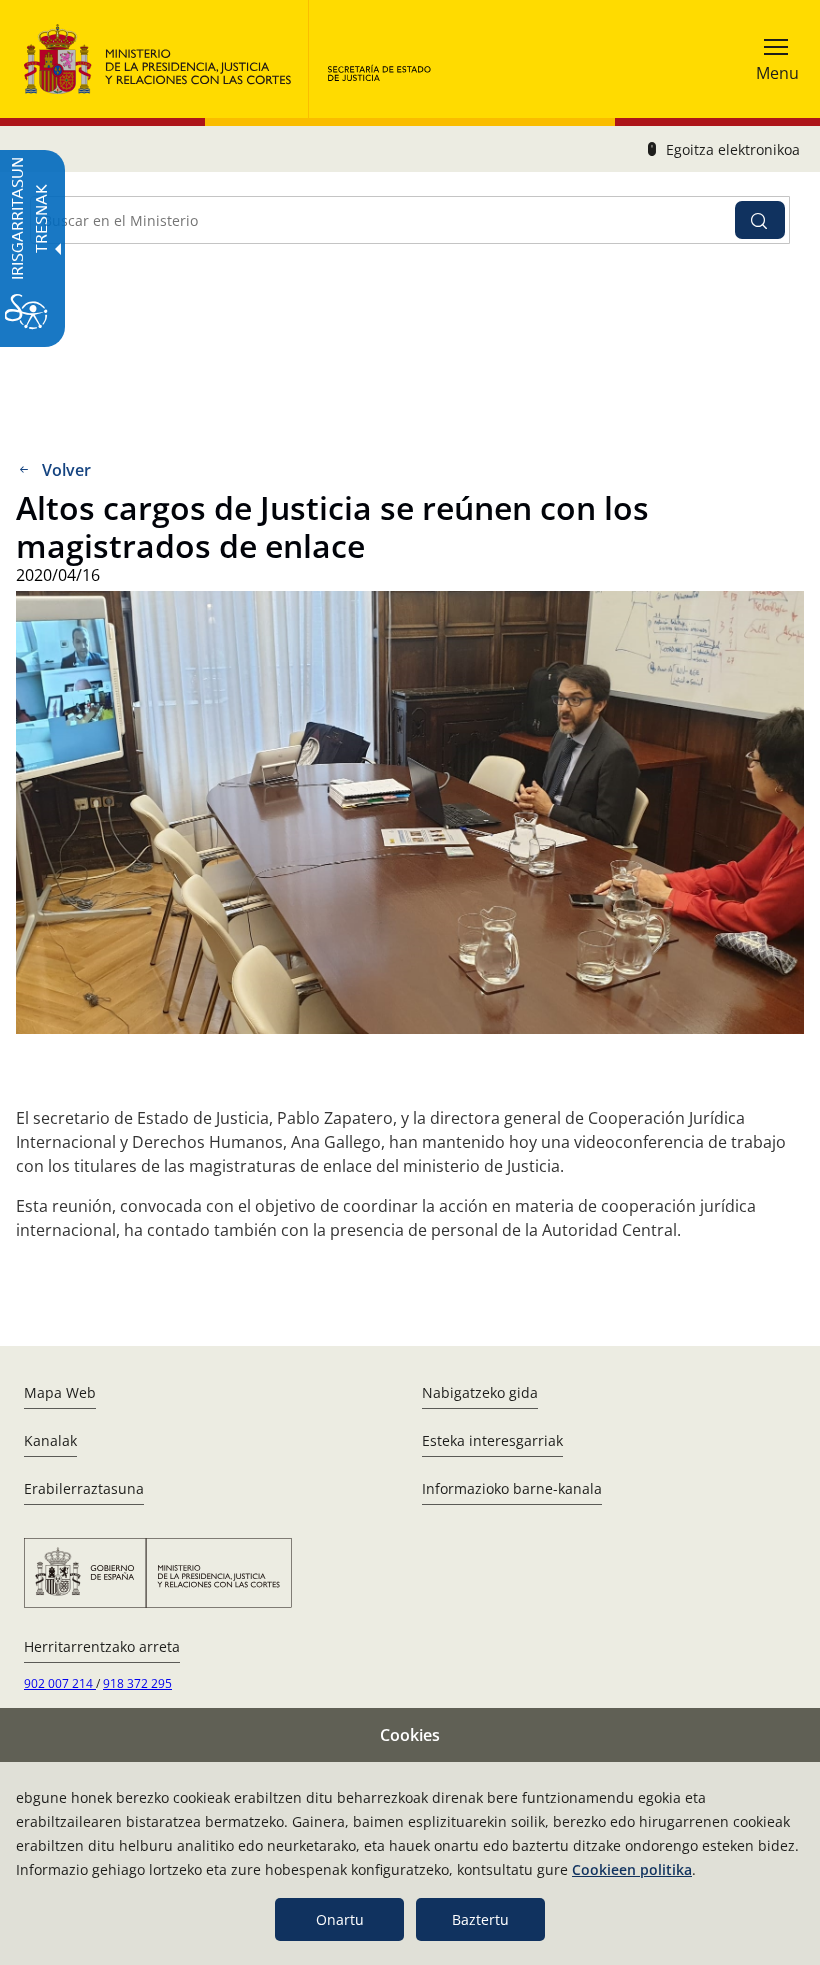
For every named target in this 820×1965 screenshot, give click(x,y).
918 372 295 (137, 1683)
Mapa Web (60, 1392)
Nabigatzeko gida (480, 1392)
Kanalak (50, 1440)
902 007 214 (60, 1683)
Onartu (340, 1919)
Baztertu (480, 1919)
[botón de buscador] (760, 220)
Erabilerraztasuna (84, 1488)
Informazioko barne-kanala (512, 1488)
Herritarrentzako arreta (102, 1646)
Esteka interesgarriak (492, 1440)
